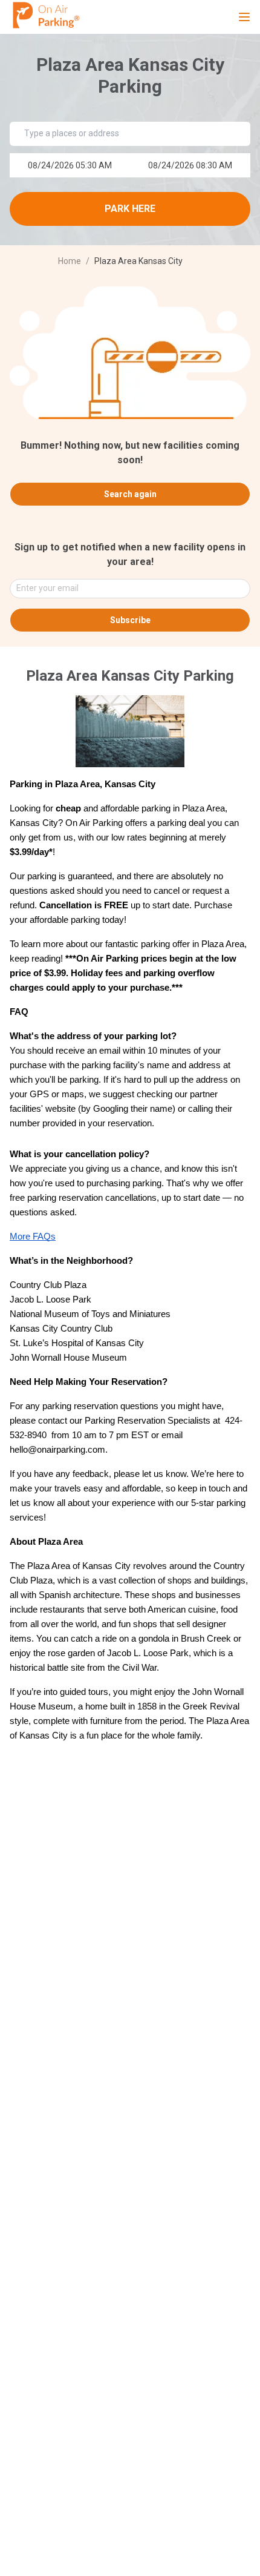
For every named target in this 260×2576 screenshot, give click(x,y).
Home (70, 261)
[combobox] (125, 589)
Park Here (130, 209)
